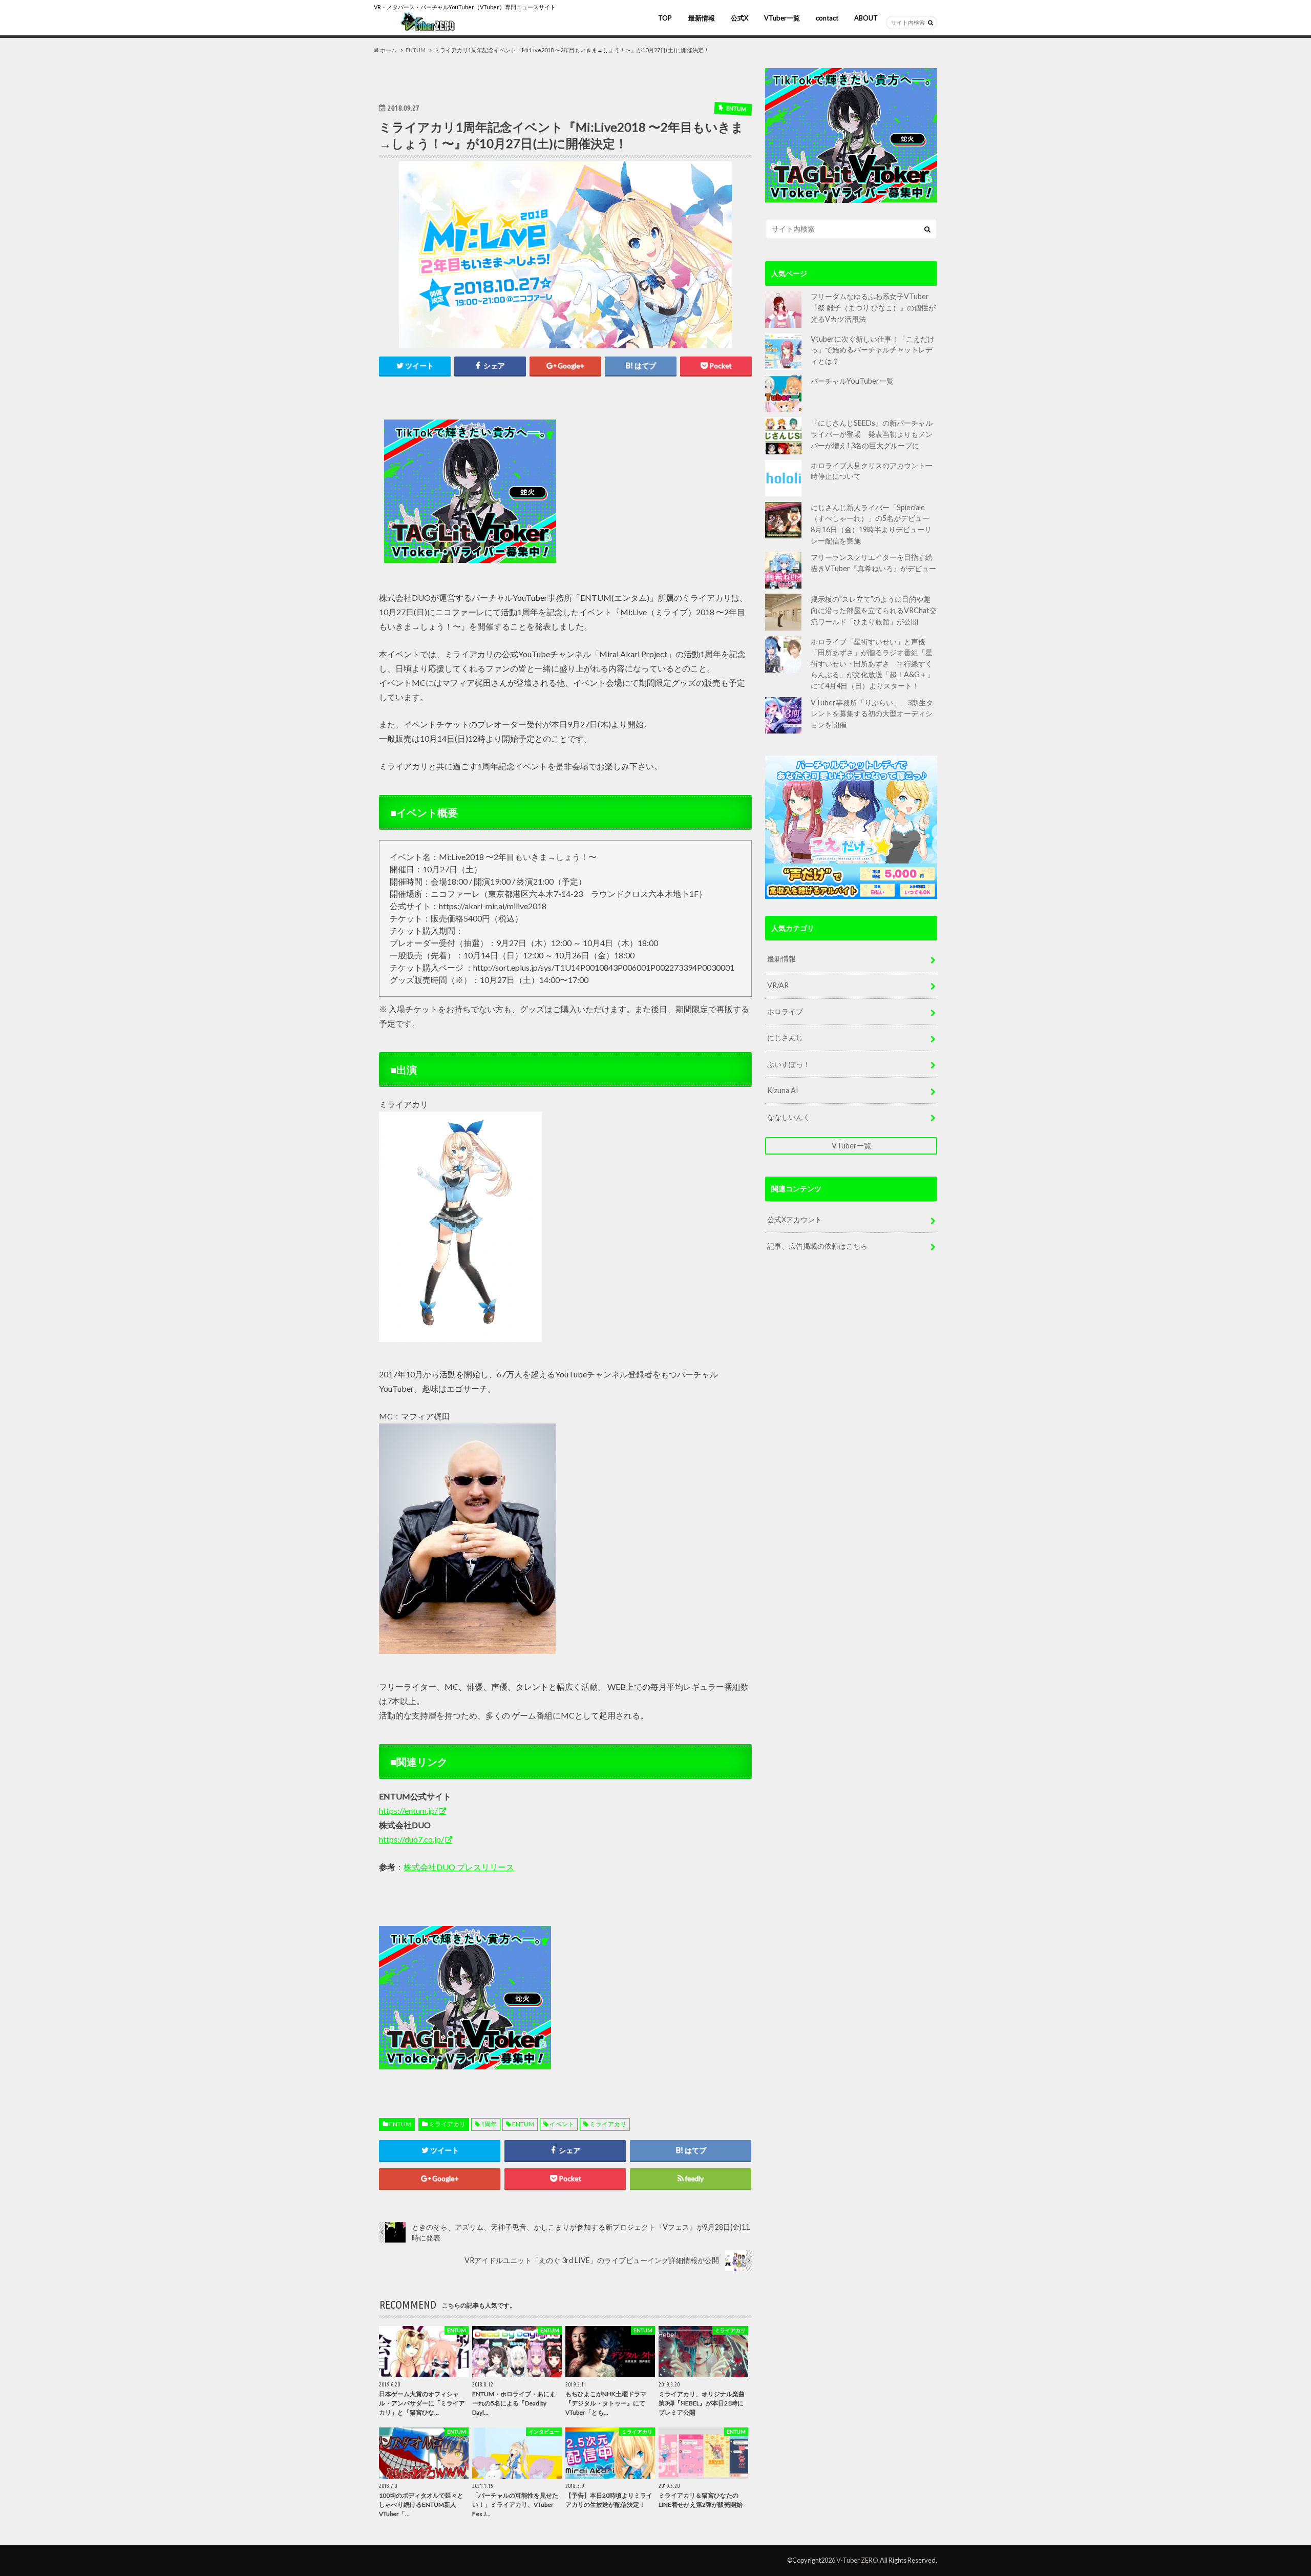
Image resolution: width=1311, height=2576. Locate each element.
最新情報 (702, 18)
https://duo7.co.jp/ (411, 1839)
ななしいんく (789, 1117)
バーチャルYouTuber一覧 (852, 381)
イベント (562, 2124)
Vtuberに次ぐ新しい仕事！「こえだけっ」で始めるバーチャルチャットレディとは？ (873, 350)
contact (827, 18)
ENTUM (400, 2124)
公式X (739, 18)
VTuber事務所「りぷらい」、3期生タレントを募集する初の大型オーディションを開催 (872, 714)
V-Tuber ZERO (857, 2560)
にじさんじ (785, 1038)
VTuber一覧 (782, 18)
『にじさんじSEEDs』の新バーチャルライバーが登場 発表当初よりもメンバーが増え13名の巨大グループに (872, 434)
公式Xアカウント (795, 1219)
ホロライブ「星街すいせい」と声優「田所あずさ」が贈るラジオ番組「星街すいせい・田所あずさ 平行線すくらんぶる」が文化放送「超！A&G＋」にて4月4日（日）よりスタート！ (872, 664)
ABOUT (866, 18)
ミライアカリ (447, 2124)
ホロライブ (785, 1011)
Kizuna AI (783, 1090)
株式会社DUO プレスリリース (459, 1867)
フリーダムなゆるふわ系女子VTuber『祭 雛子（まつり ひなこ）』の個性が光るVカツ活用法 (873, 307)
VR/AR (778, 985)
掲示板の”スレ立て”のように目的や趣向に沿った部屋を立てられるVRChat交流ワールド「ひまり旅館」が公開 (874, 610)
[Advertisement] (657, 492)
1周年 (489, 2124)
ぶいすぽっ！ (789, 1064)
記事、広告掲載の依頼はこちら (817, 1246)
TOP (665, 18)
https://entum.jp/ (408, 1810)
